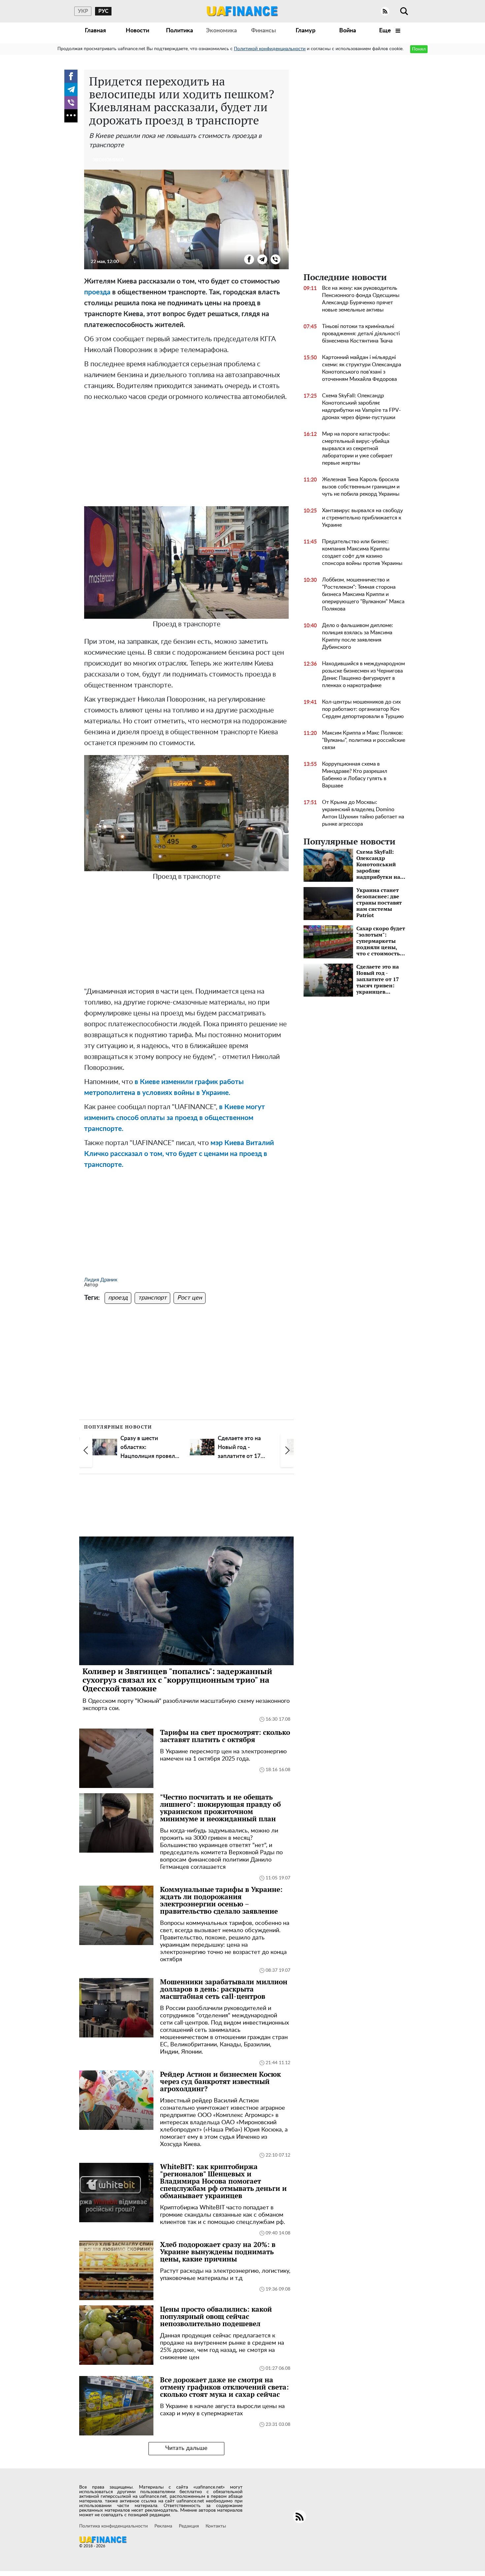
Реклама (163, 2526)
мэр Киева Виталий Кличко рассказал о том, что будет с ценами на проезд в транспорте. (179, 1154)
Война (348, 31)
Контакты (216, 2526)
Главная (95, 31)
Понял (419, 49)
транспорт (152, 1298)
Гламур (306, 31)
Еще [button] (386, 31)
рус (103, 11)
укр (83, 11)
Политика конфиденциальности (113, 2526)
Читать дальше (186, 2448)
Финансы (263, 31)
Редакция (189, 2526)
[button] (86, 1451)
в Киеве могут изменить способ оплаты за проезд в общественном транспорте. (175, 1118)
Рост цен (190, 1298)
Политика (179, 31)
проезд (118, 1298)
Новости (137, 31)
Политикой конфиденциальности (270, 49)
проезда (97, 292)
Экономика (221, 31)
